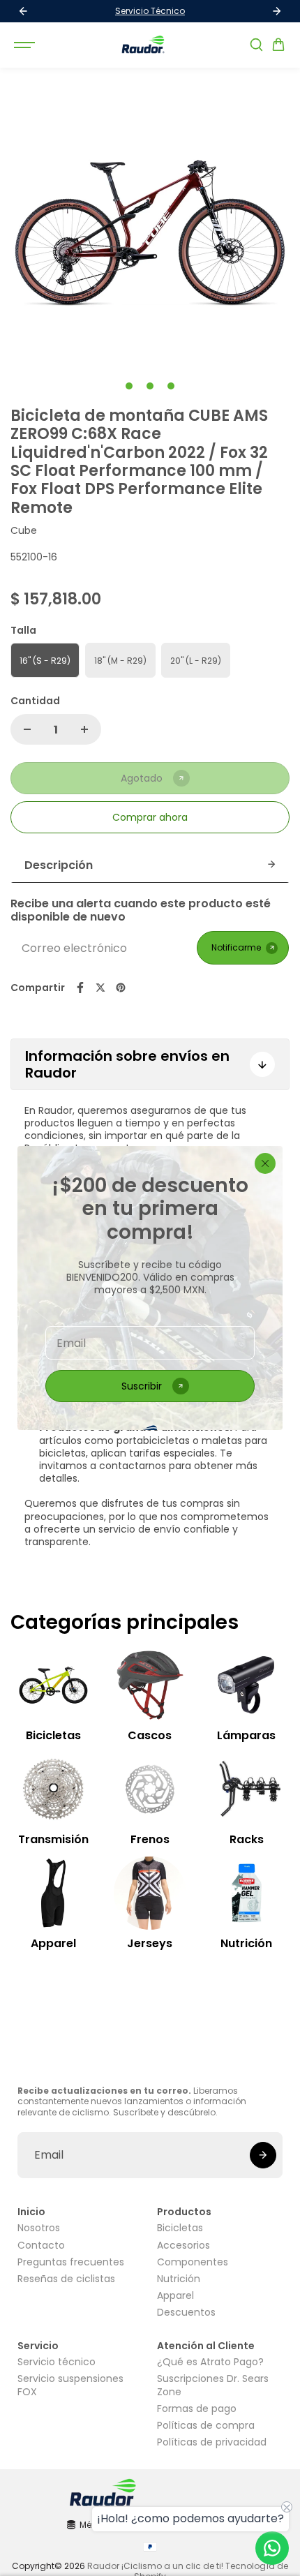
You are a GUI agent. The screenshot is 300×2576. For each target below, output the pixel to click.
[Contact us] (272, 2548)
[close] (265, 1163)
